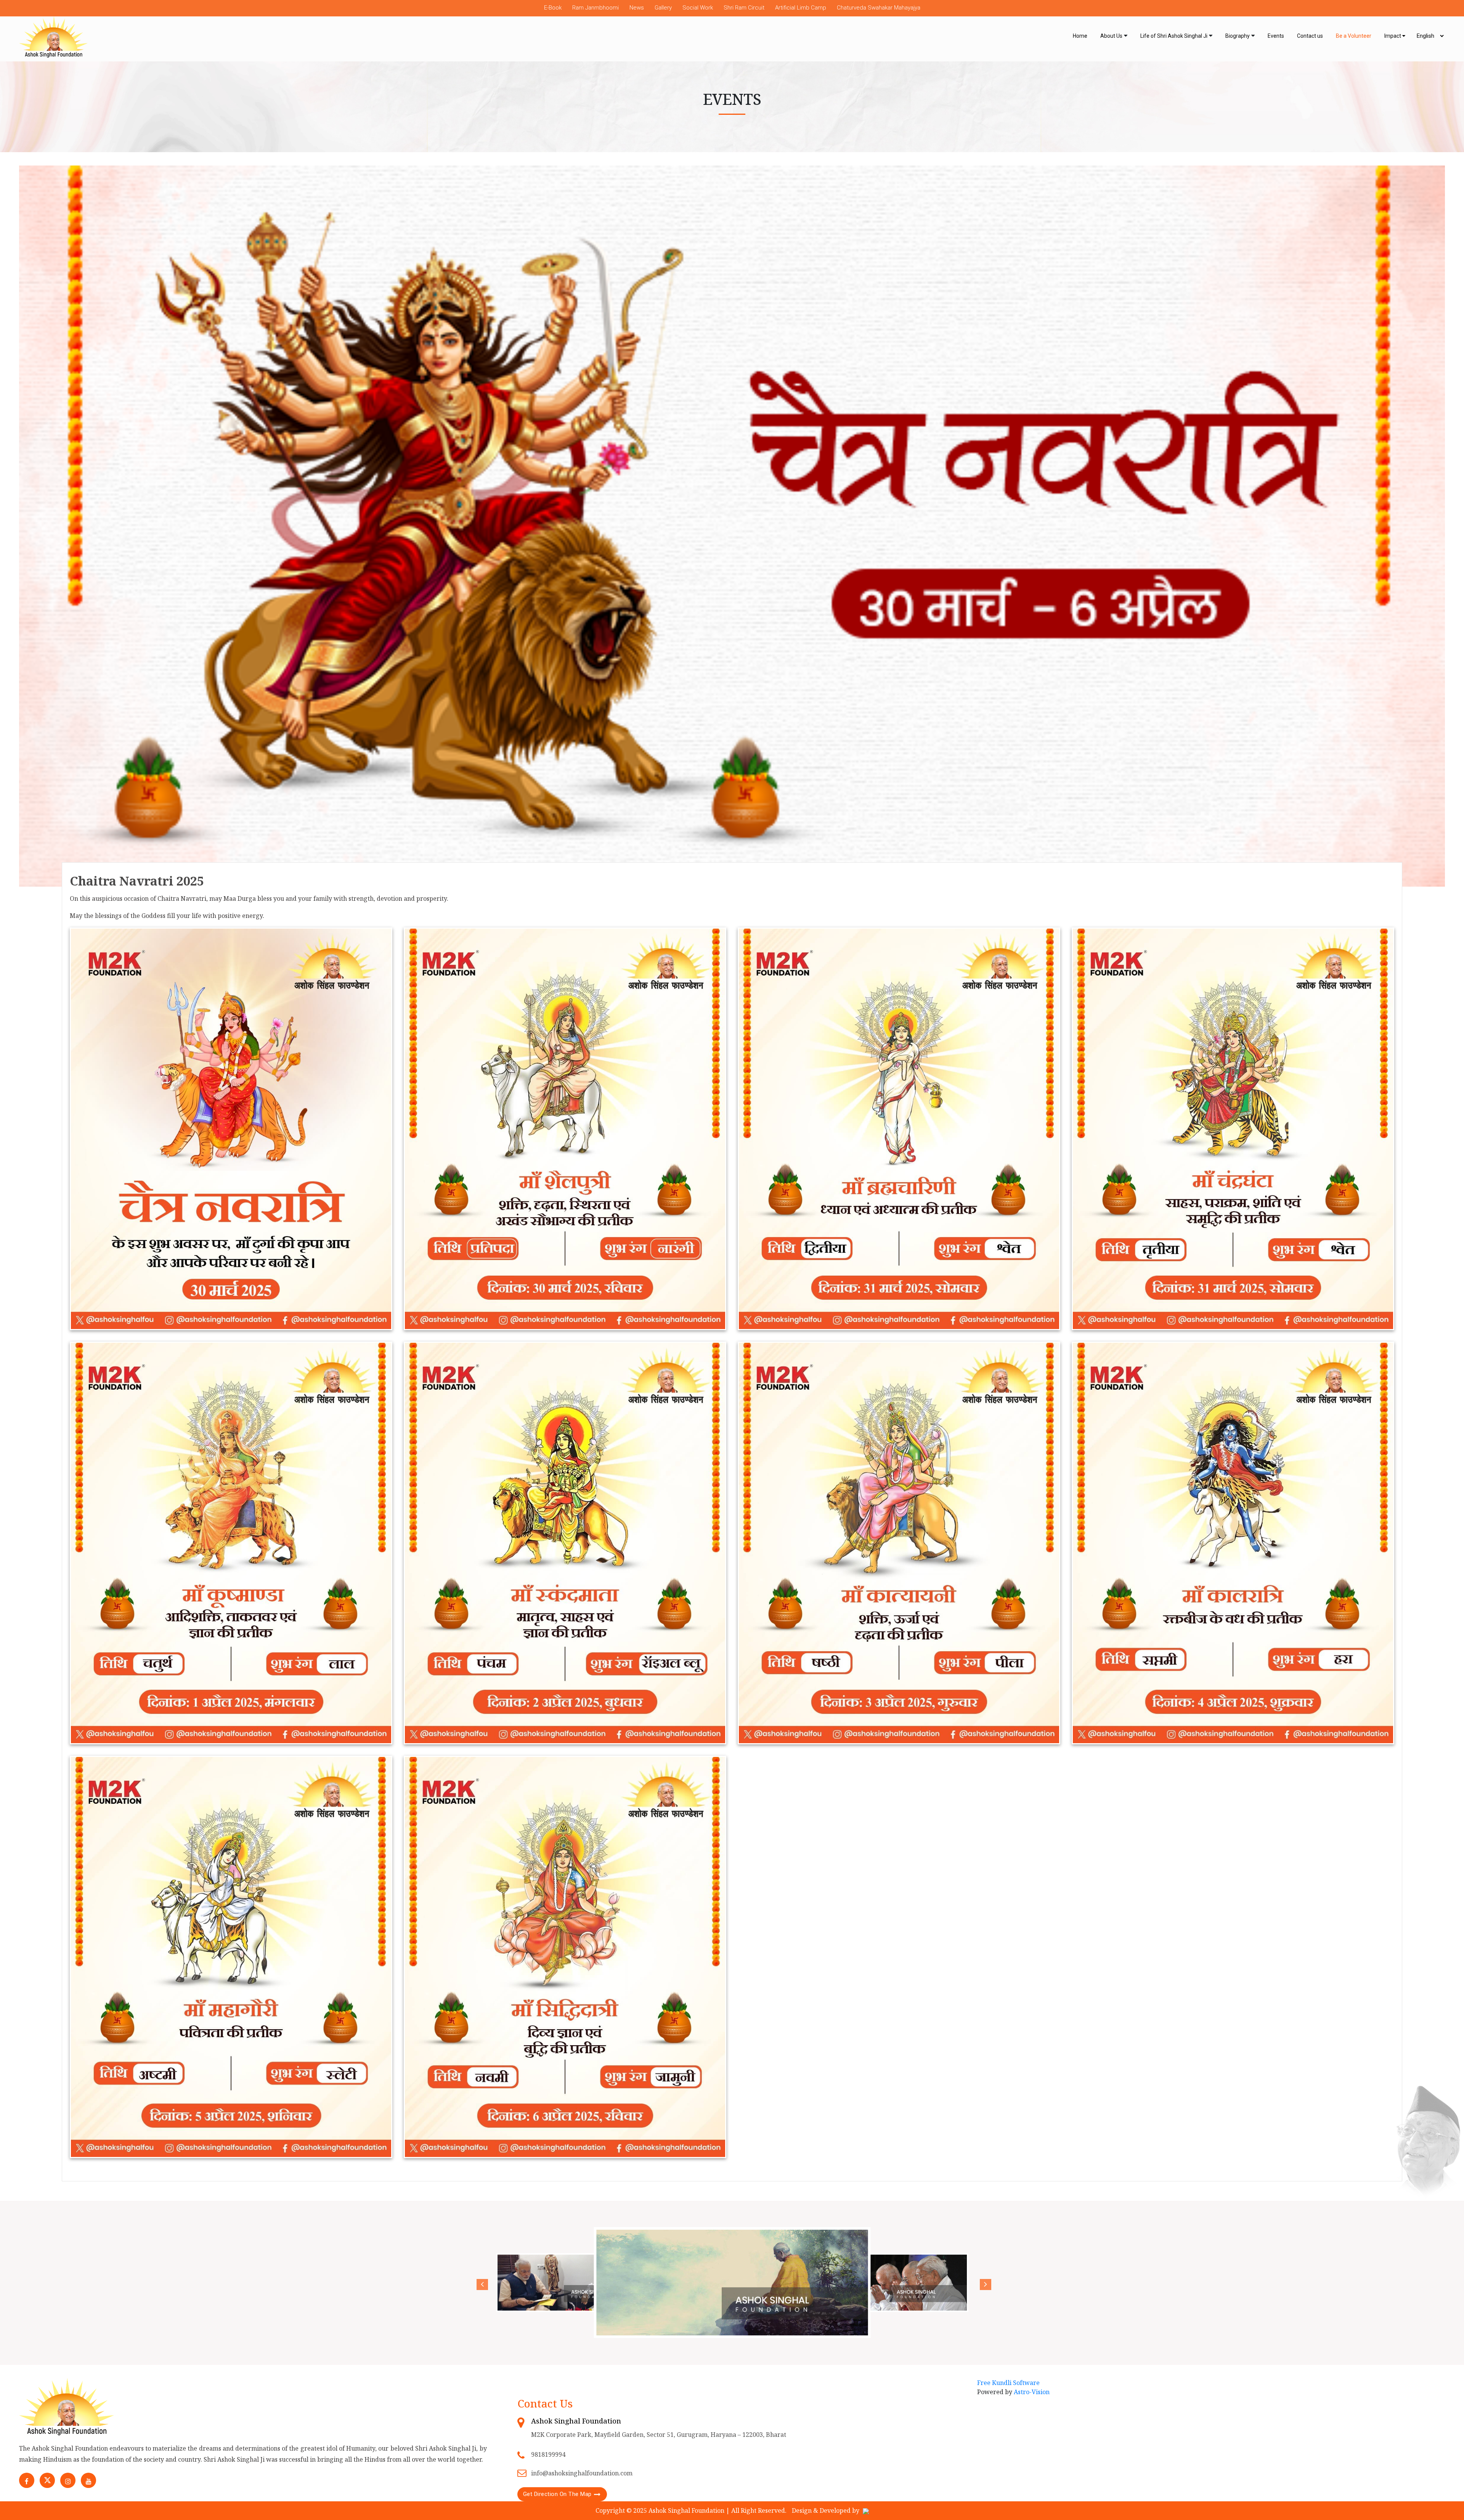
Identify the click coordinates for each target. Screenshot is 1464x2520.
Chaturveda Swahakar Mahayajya (879, 8)
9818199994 (548, 2454)
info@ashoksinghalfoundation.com (582, 2473)
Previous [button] (480, 2283)
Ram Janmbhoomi (596, 8)
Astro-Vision (1032, 2392)
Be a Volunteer (1354, 36)
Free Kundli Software (1008, 2383)
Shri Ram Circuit (744, 8)
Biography (1238, 36)
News (637, 8)
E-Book (553, 8)
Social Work (698, 8)
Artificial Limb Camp (801, 8)
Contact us (1310, 36)
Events (1276, 36)
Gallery (663, 8)
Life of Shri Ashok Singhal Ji (1174, 36)
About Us (1111, 36)
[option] (732, 2283)
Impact (1393, 36)
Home (1080, 36)
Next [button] (984, 2283)
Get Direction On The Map (557, 2494)
